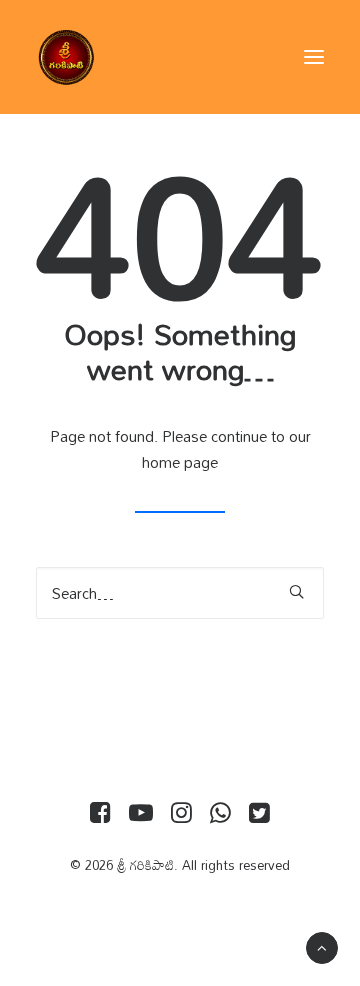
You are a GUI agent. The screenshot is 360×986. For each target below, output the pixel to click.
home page (180, 462)
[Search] (180, 593)
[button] (314, 57)
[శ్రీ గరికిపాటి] (66, 57)
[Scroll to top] (322, 946)
